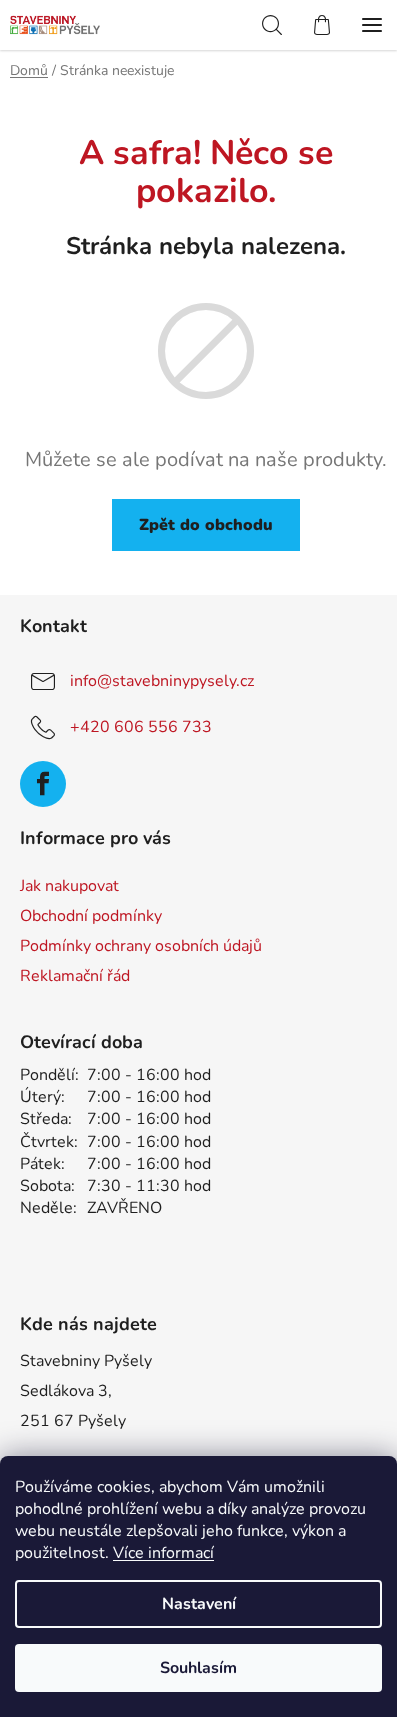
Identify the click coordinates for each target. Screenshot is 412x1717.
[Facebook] (43, 784)
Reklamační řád (75, 976)
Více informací (163, 1553)
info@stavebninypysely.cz (162, 681)
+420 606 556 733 (141, 727)
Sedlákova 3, (66, 1391)
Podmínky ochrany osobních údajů (141, 946)
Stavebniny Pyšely (86, 1361)
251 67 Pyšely (73, 1421)
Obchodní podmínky (91, 916)
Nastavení (199, 1604)
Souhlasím (198, 1668)
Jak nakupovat (69, 886)
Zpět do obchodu (206, 525)
